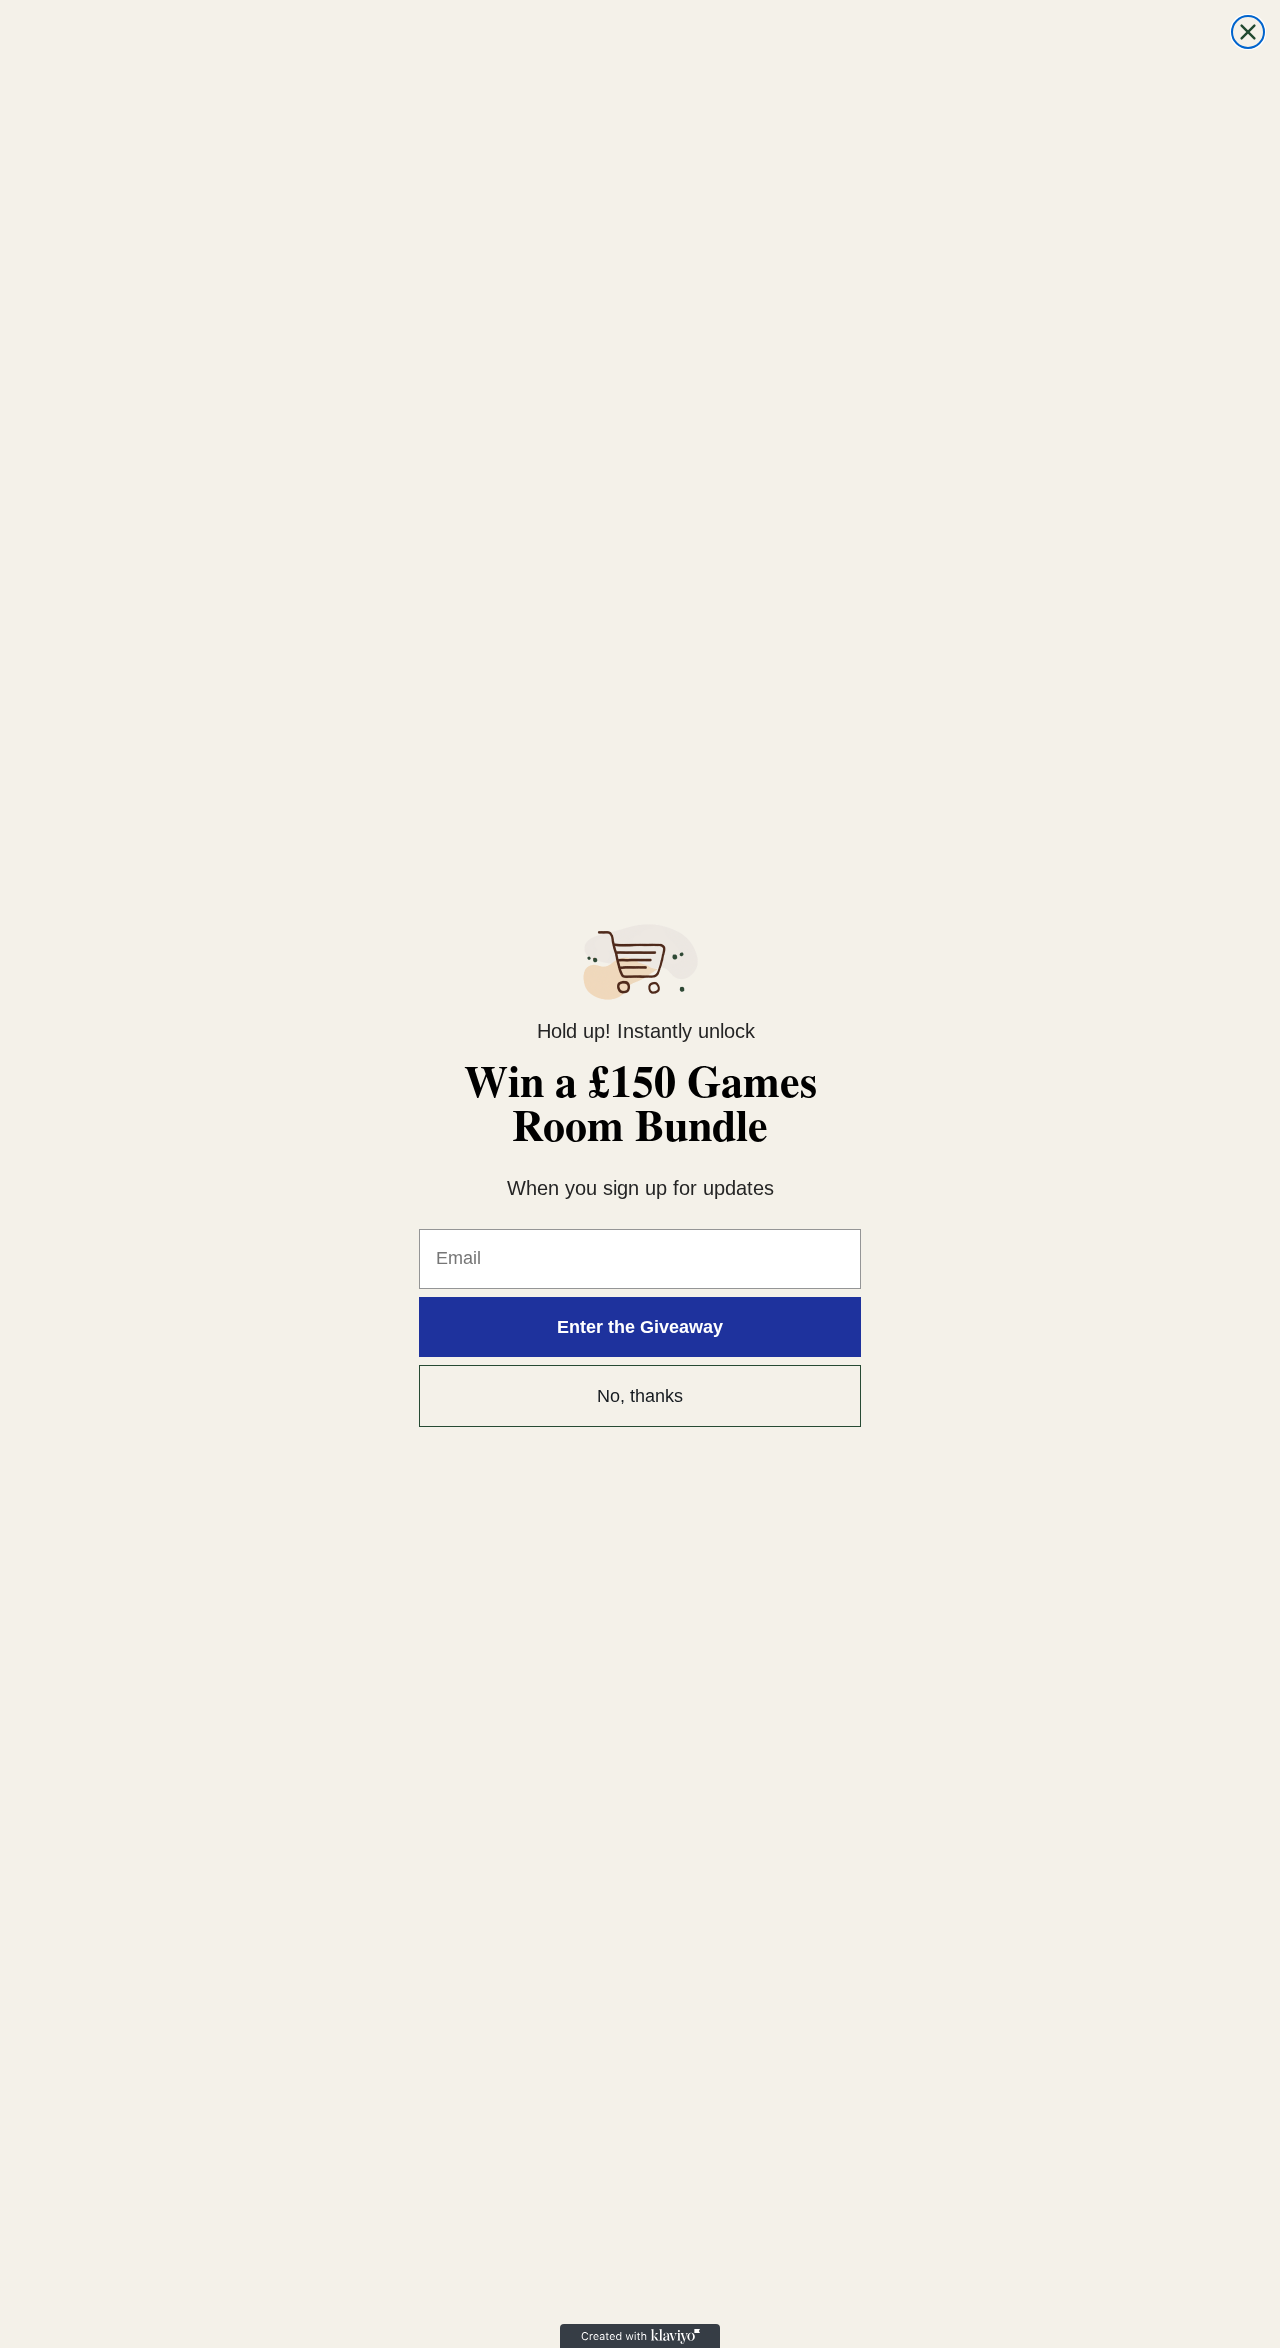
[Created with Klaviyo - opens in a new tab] (640, 2336)
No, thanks (640, 1396)
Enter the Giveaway (640, 1327)
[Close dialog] (1248, 32)
